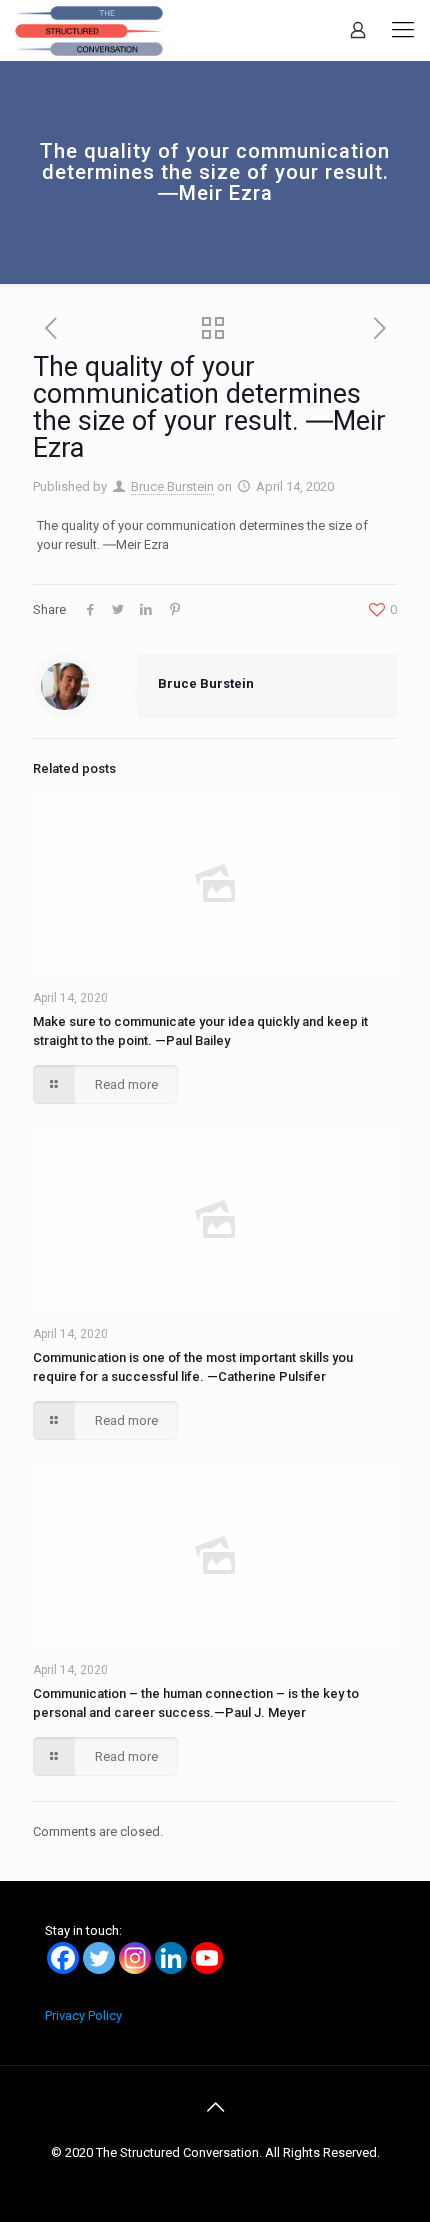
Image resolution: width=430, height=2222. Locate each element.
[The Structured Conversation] (89, 30)
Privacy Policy (83, 2015)
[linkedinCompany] (171, 1958)
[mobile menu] (403, 30)
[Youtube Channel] (207, 1958)
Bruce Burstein (172, 486)
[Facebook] (63, 1958)
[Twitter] (99, 1958)
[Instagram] (135, 1958)
